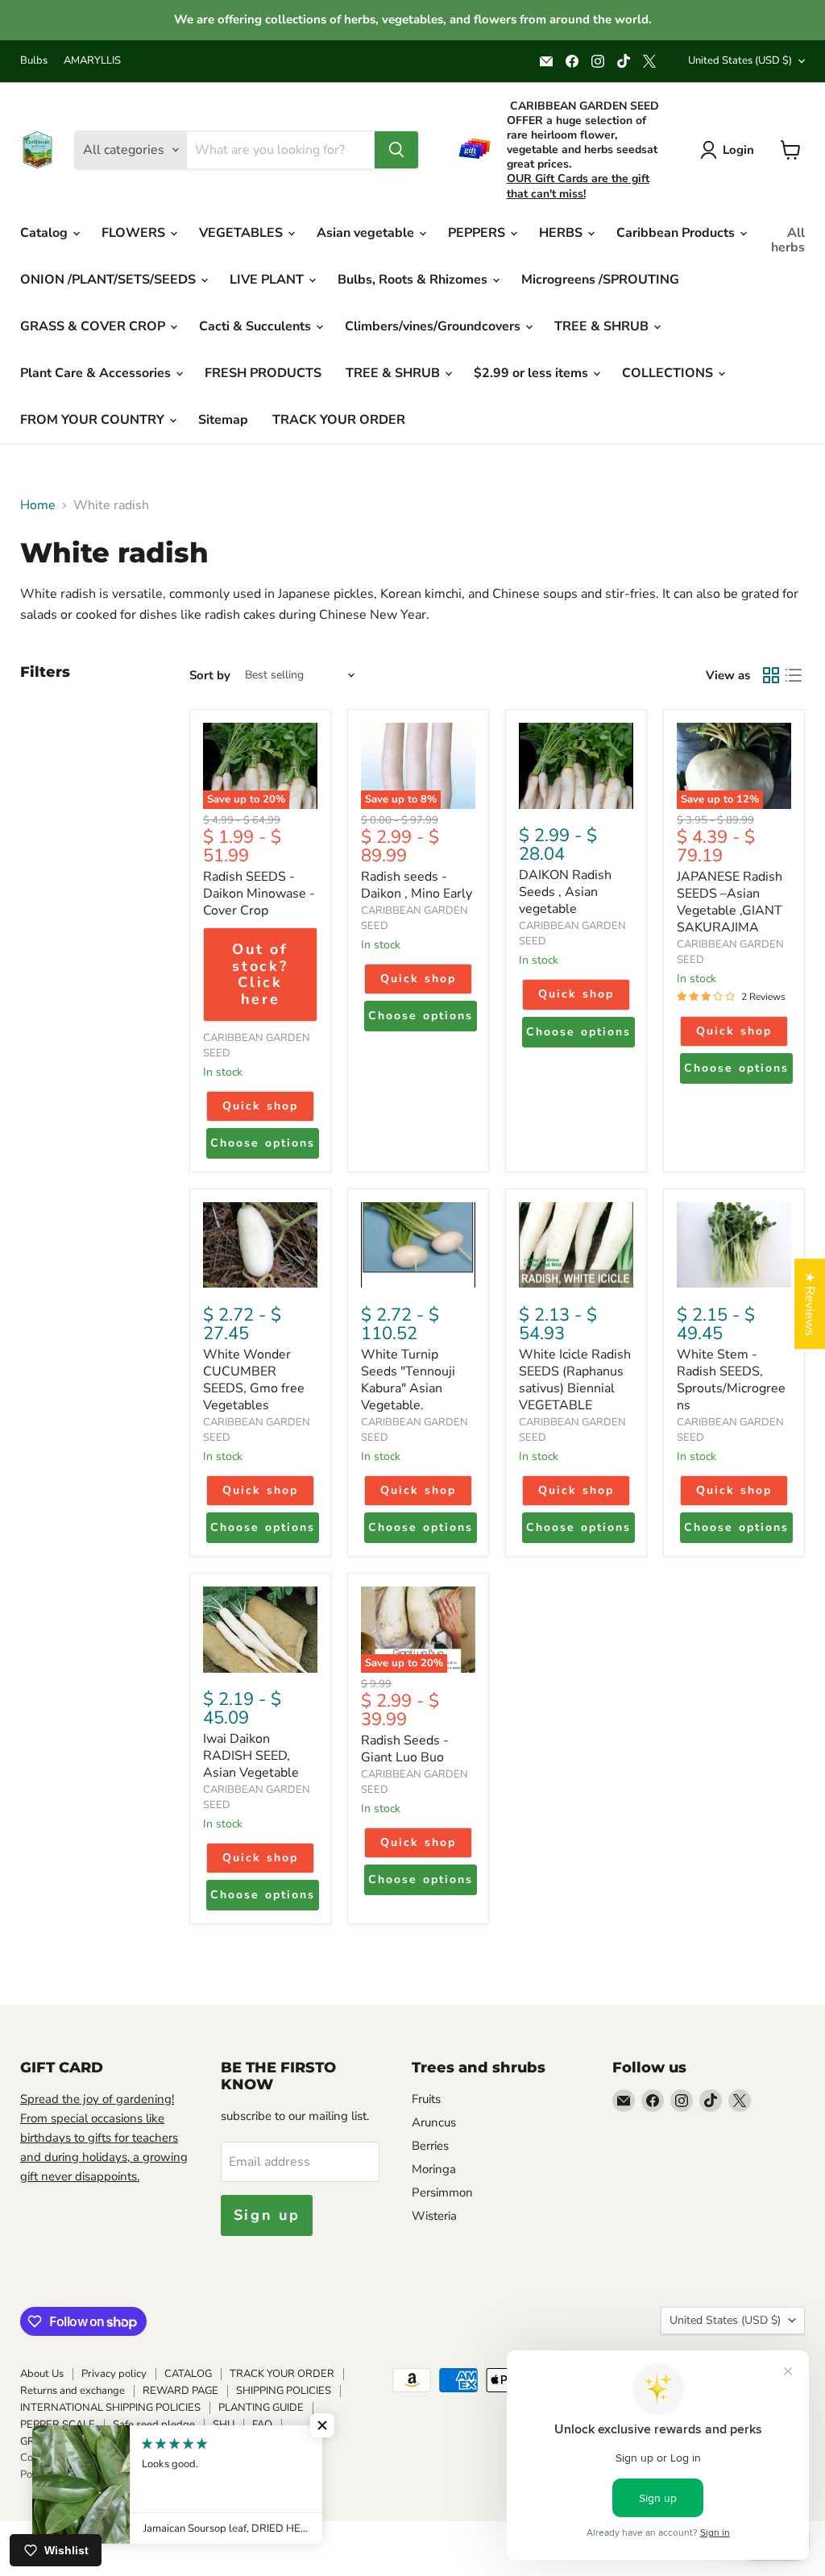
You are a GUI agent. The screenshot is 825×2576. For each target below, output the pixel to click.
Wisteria (434, 2216)
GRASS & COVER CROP (94, 326)
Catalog (46, 233)
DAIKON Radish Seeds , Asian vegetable (565, 892)
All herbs (788, 240)
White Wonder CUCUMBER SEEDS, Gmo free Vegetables (254, 1380)
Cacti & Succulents (257, 326)
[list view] (794, 675)
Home (38, 505)
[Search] (396, 150)
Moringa (434, 2169)
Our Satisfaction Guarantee (187, 2441)
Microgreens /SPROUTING (600, 280)
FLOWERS (135, 233)
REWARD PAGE (180, 2391)
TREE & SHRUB (603, 326)
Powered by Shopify (68, 2474)
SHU (224, 2425)
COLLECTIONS (669, 373)
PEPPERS (478, 233)
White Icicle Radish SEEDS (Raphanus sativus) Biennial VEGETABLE (575, 1380)
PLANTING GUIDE (261, 2408)
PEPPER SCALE (58, 2425)
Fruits (426, 2099)
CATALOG (188, 2374)
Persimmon (442, 2192)
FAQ (262, 2425)
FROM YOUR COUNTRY (94, 420)
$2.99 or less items (533, 373)
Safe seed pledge (154, 2425)
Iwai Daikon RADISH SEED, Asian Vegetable (251, 1756)
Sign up (267, 2215)
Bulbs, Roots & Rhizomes (414, 280)
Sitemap (223, 420)
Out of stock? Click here (260, 974)
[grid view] (771, 675)
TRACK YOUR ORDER (339, 420)
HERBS (562, 233)
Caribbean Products (677, 233)
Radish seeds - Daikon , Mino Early (417, 885)
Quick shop (260, 1106)
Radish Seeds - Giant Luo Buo (405, 1749)
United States (740, 60)
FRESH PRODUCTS (263, 373)
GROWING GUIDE (63, 2441)
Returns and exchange (73, 2391)
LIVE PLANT (268, 280)
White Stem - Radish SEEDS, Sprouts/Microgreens (731, 1380)
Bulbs (34, 61)
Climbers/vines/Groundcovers (434, 326)
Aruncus (434, 2122)
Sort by (210, 676)
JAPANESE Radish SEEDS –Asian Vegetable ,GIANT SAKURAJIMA (730, 902)
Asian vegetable (367, 233)
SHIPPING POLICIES (284, 2391)
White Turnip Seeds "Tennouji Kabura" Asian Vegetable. (408, 1380)
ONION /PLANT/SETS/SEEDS (110, 280)
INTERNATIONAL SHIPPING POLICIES (110, 2408)
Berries (430, 2146)
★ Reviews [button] (810, 1304)
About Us (42, 2374)
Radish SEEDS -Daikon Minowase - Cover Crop (259, 894)
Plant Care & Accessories (97, 373)
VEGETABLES (243, 233)
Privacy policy (114, 2374)
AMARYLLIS (92, 61)
